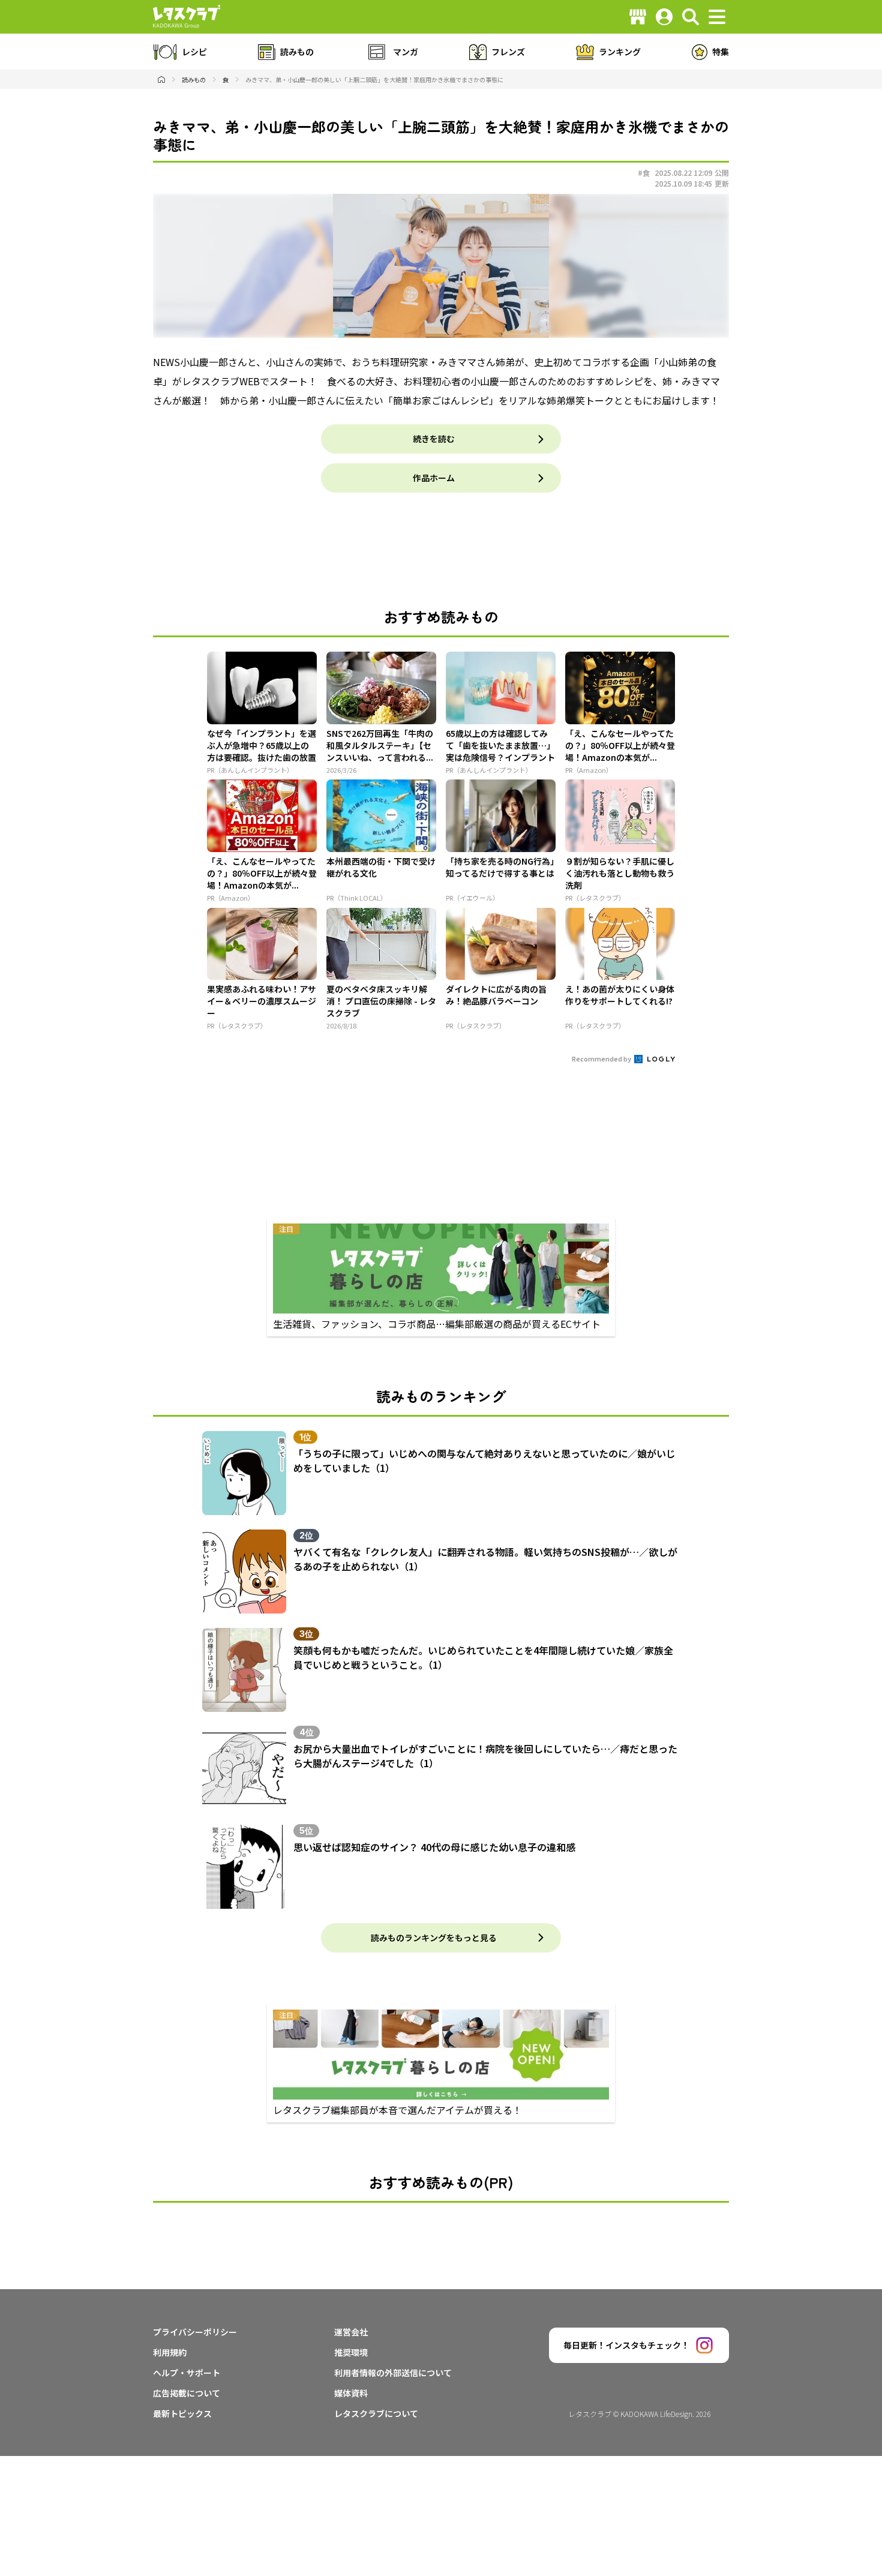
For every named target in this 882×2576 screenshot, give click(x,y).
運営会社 (351, 2332)
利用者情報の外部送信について (393, 2373)
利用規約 (170, 2352)
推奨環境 (351, 2352)
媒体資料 (351, 2393)
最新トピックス (182, 2413)
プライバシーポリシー (195, 2332)
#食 (644, 173)
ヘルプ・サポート (187, 2373)
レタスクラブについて (376, 2413)
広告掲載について (187, 2393)
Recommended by (602, 1058)
